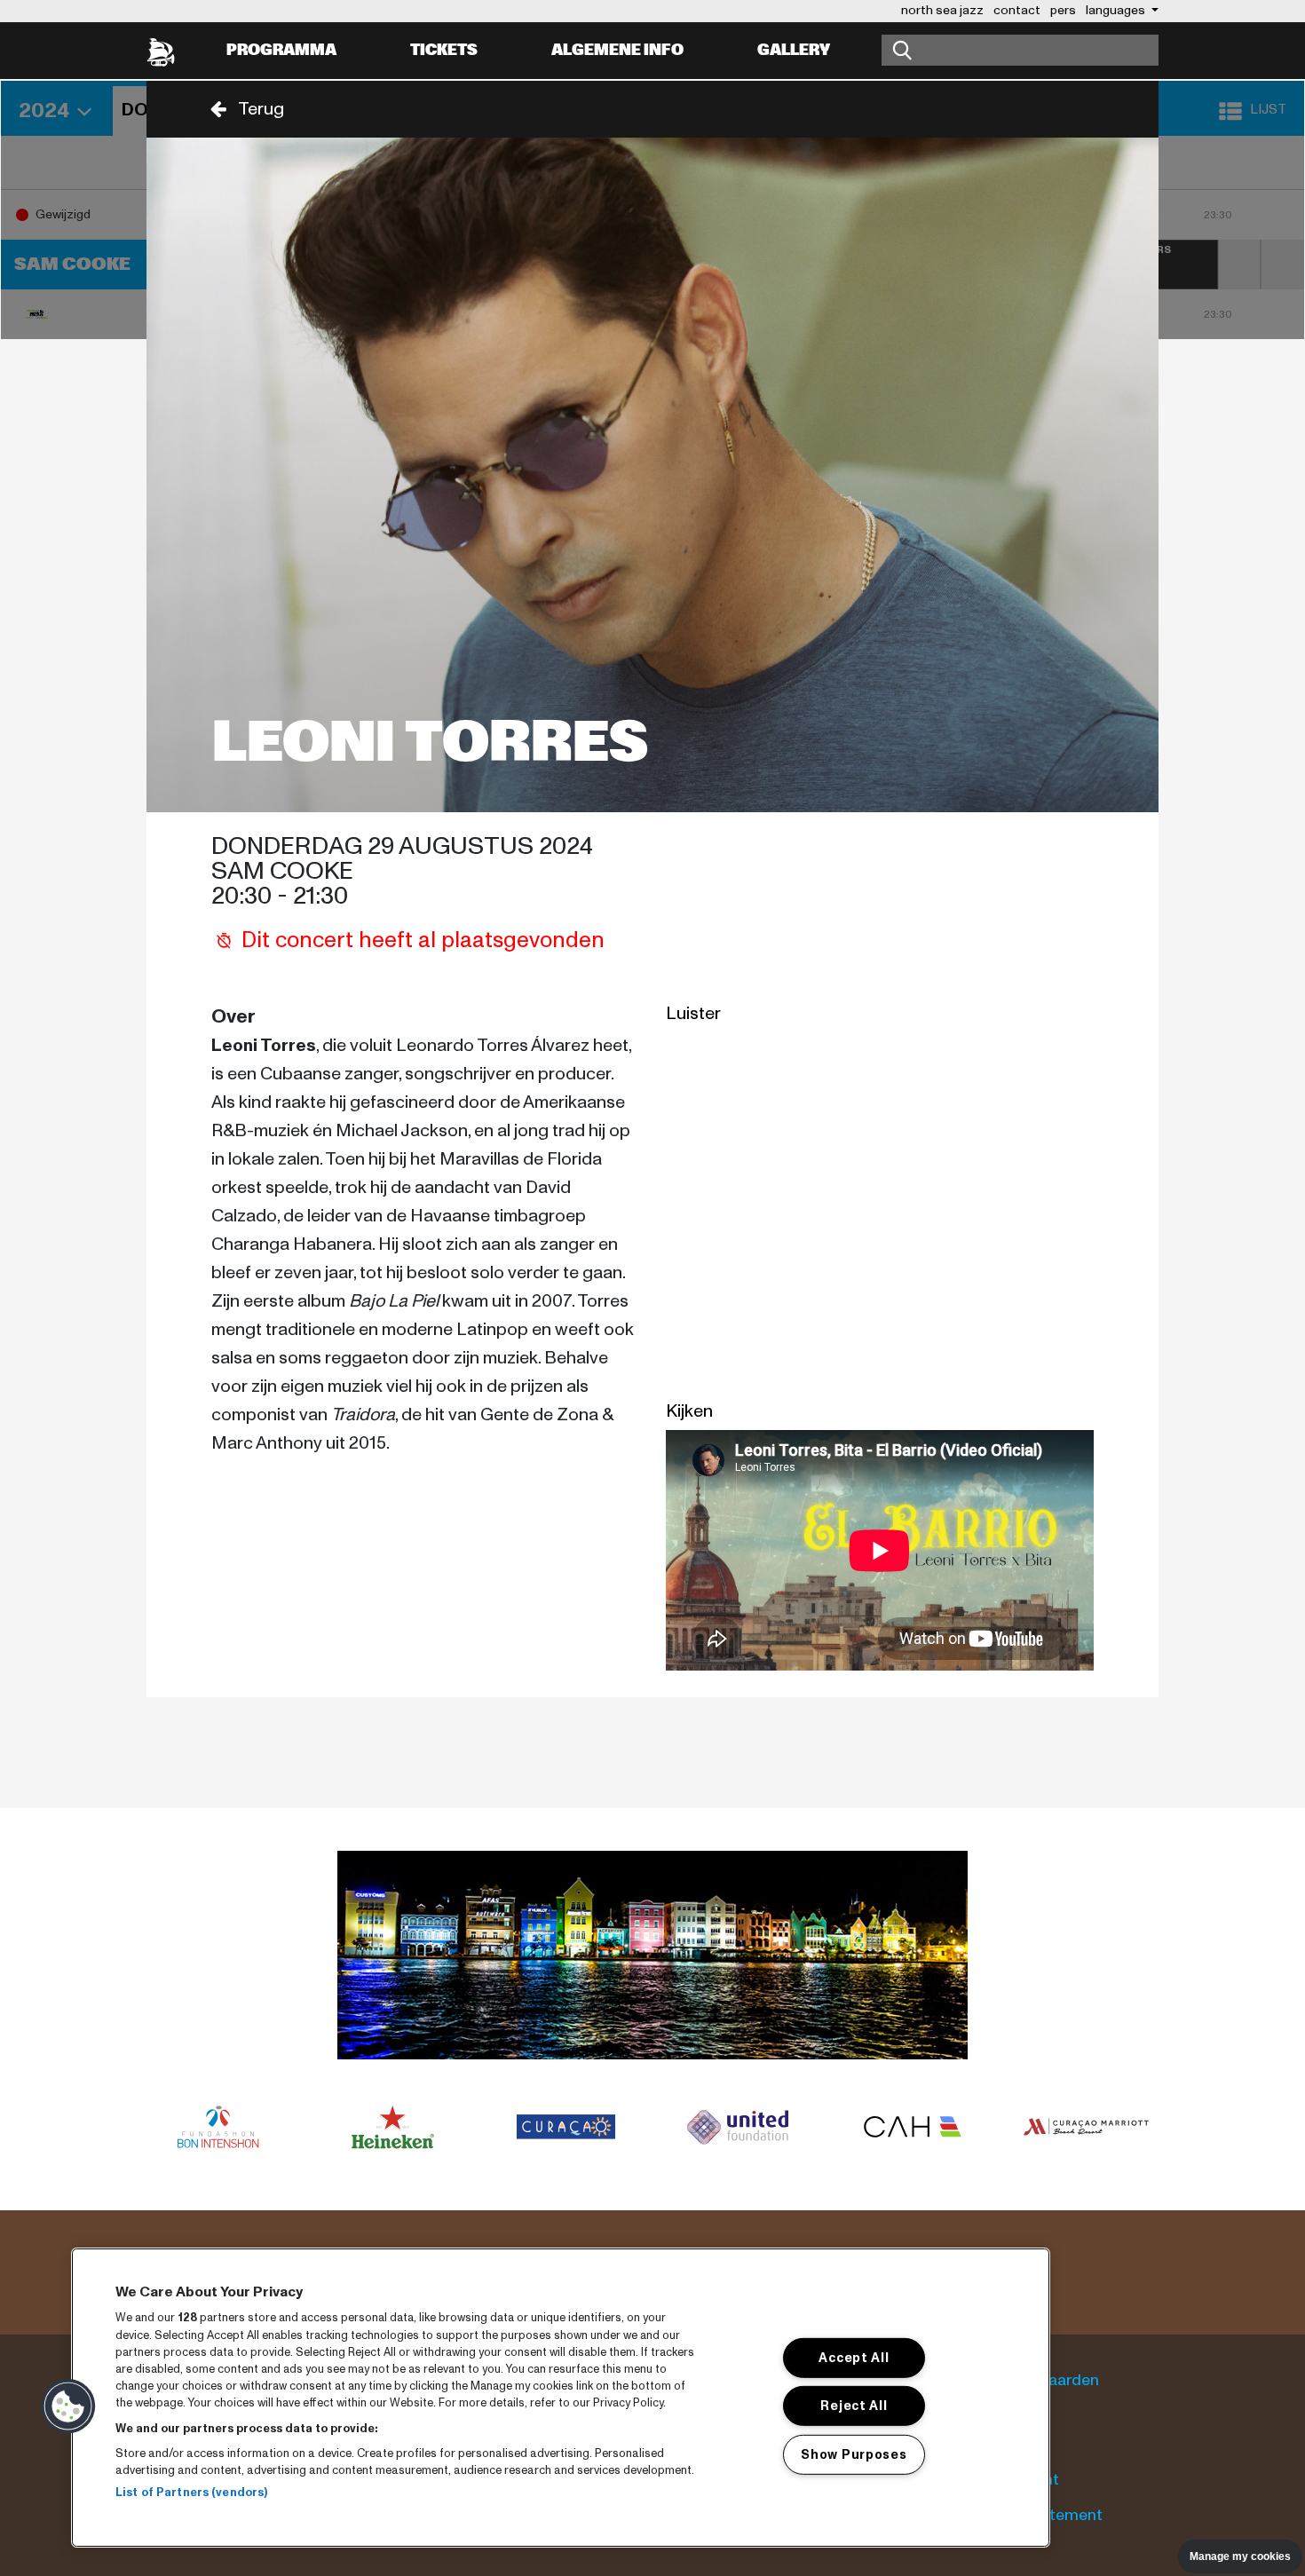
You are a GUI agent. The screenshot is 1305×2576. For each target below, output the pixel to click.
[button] (241, 109)
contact (1017, 10)
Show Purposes (854, 2454)
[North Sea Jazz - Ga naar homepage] (161, 51)
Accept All (854, 2358)
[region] (561, 2398)
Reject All (854, 2406)
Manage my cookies (1240, 2556)
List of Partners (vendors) (191, 2493)
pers (1063, 10)
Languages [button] (1117, 10)
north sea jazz (942, 10)
